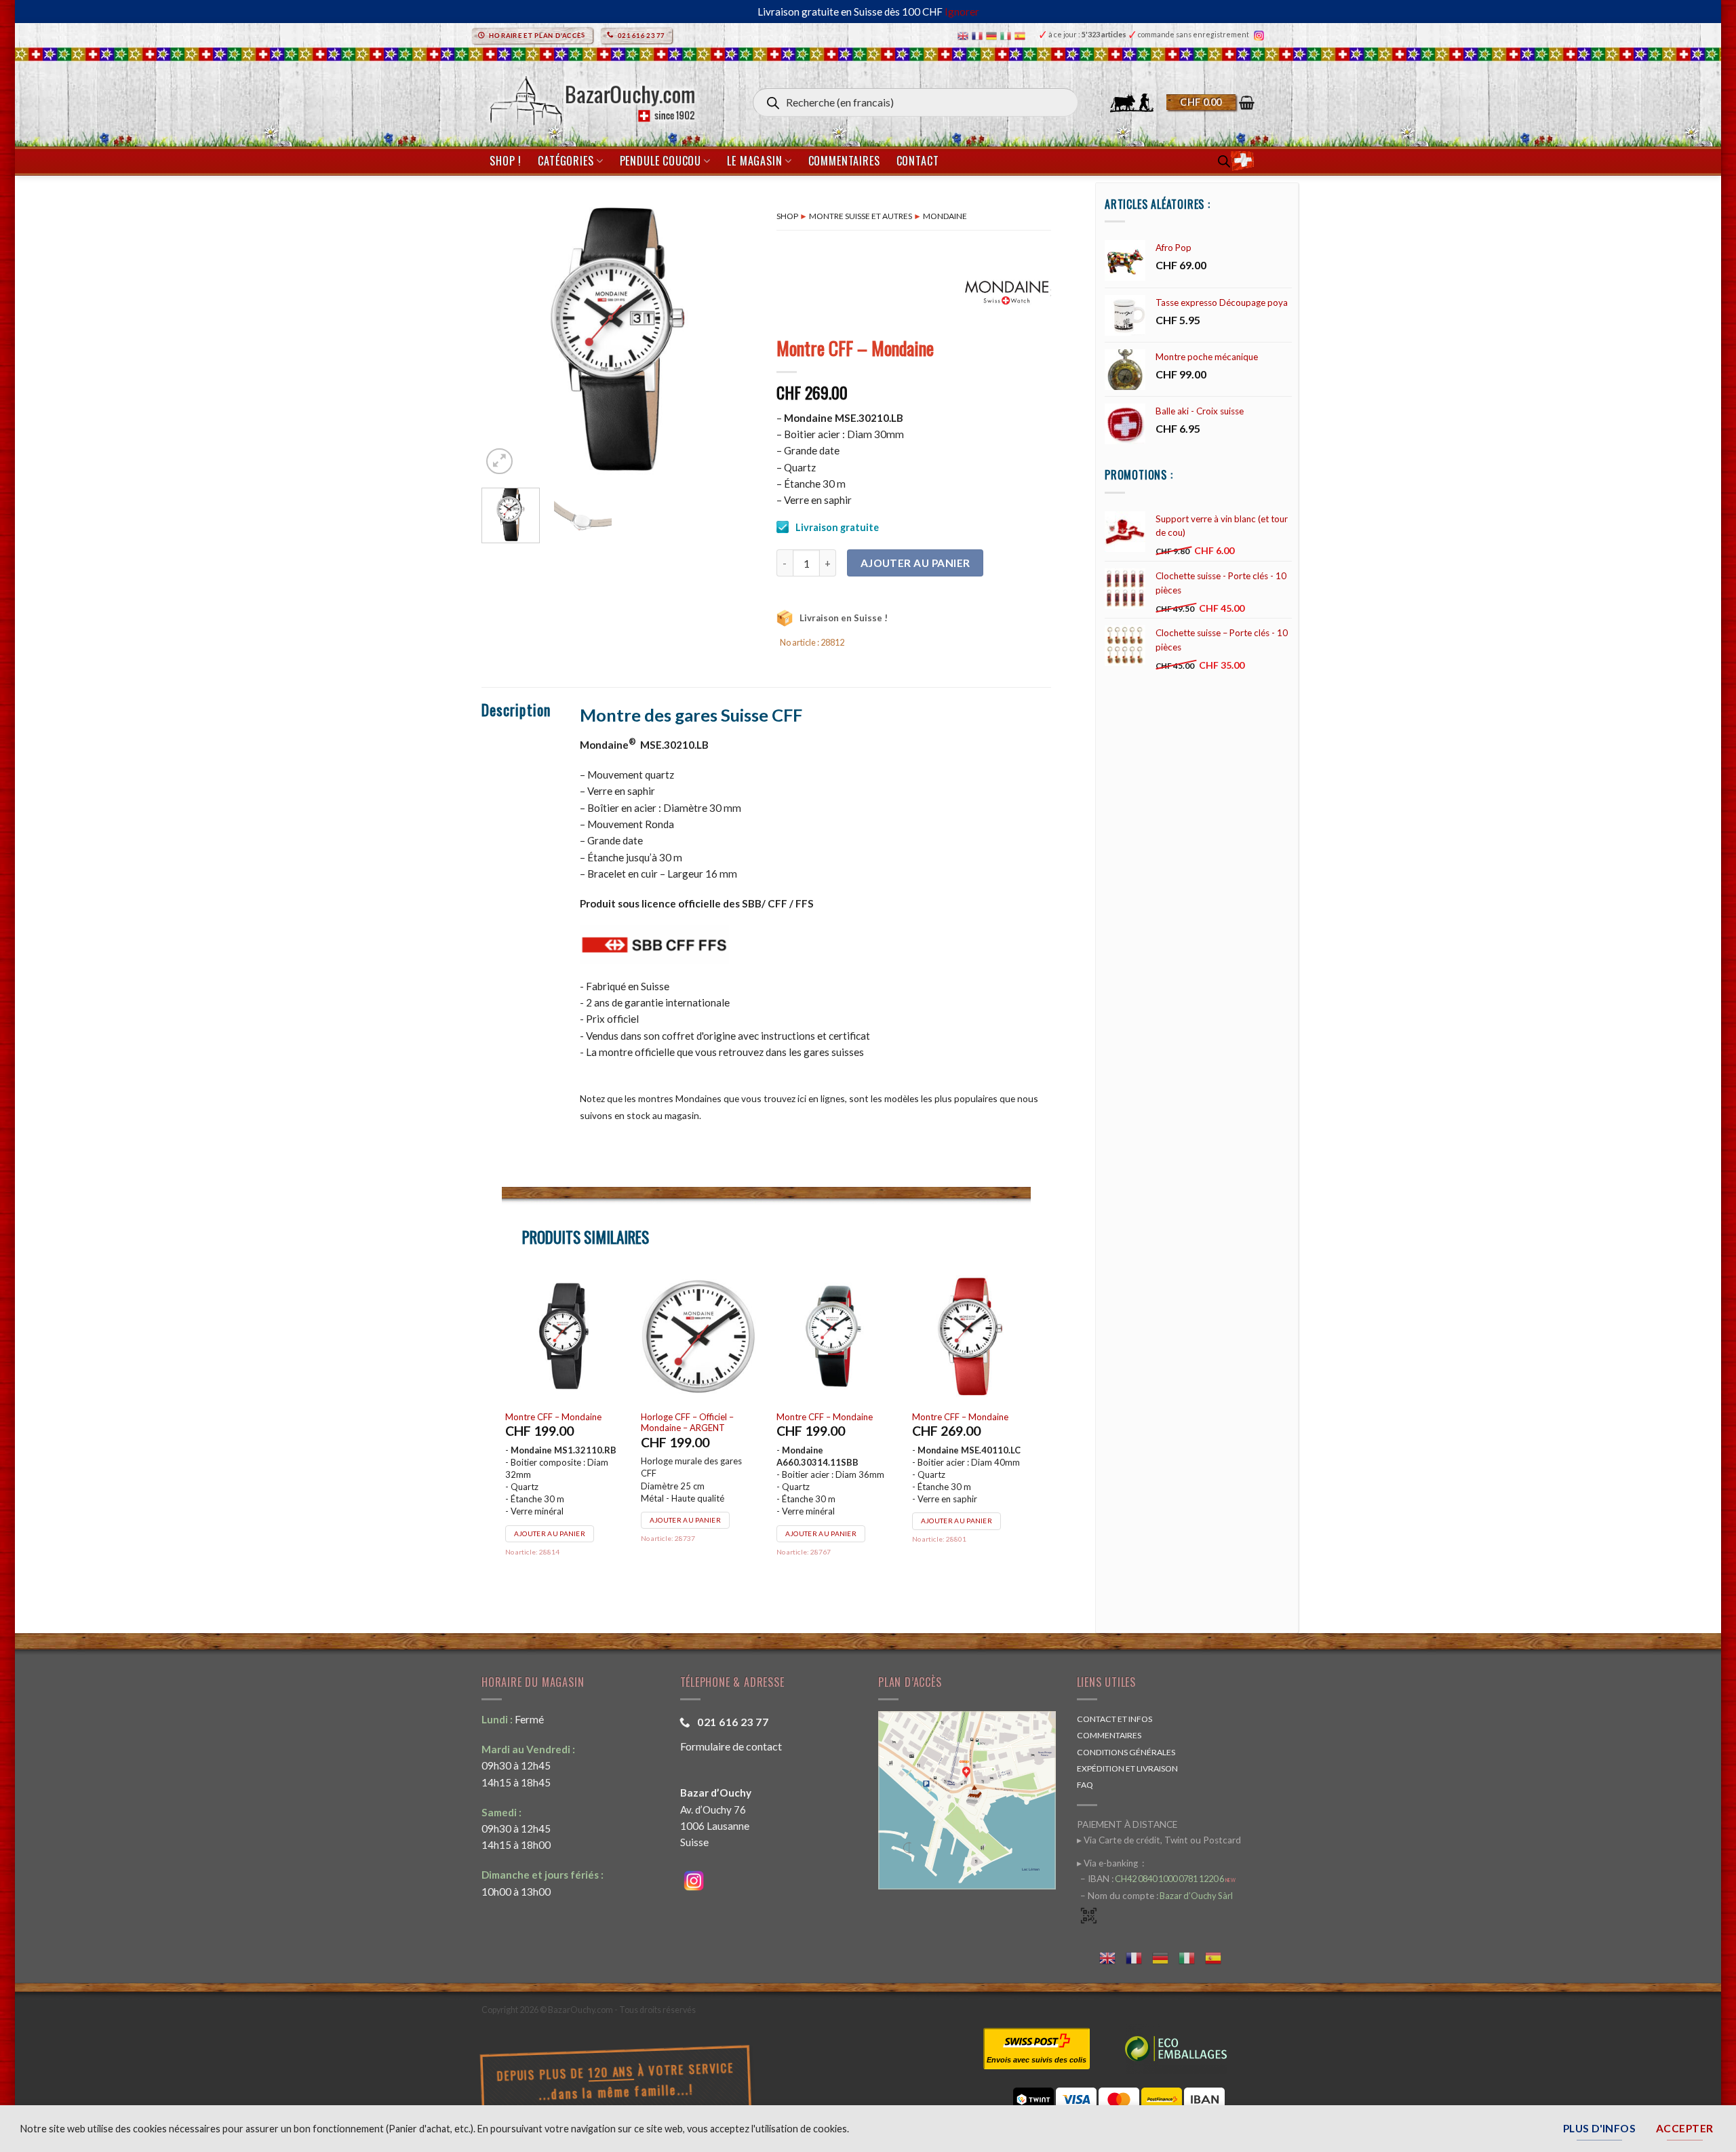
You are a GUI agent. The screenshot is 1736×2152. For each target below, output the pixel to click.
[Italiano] (1007, 35)
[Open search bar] (1224, 161)
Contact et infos (1114, 1719)
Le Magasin (754, 161)
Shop (787, 216)
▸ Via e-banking (1108, 1863)
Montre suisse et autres (861, 216)
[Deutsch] (993, 35)
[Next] (734, 340)
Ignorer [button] (962, 12)
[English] (965, 35)
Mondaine (945, 216)
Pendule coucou (660, 161)
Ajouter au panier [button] (550, 1521)
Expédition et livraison (1127, 1768)
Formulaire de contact (731, 1746)
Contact (918, 161)
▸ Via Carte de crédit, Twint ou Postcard (1159, 1840)
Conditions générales (1126, 1752)
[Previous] (504, 340)
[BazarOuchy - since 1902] (591, 97)
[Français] (979, 35)
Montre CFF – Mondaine (553, 1417)
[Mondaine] (1007, 291)
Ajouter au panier (915, 563)
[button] (1210, 102)
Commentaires (844, 161)
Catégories (566, 161)
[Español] (1022, 35)
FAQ (1085, 1785)
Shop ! (506, 161)
